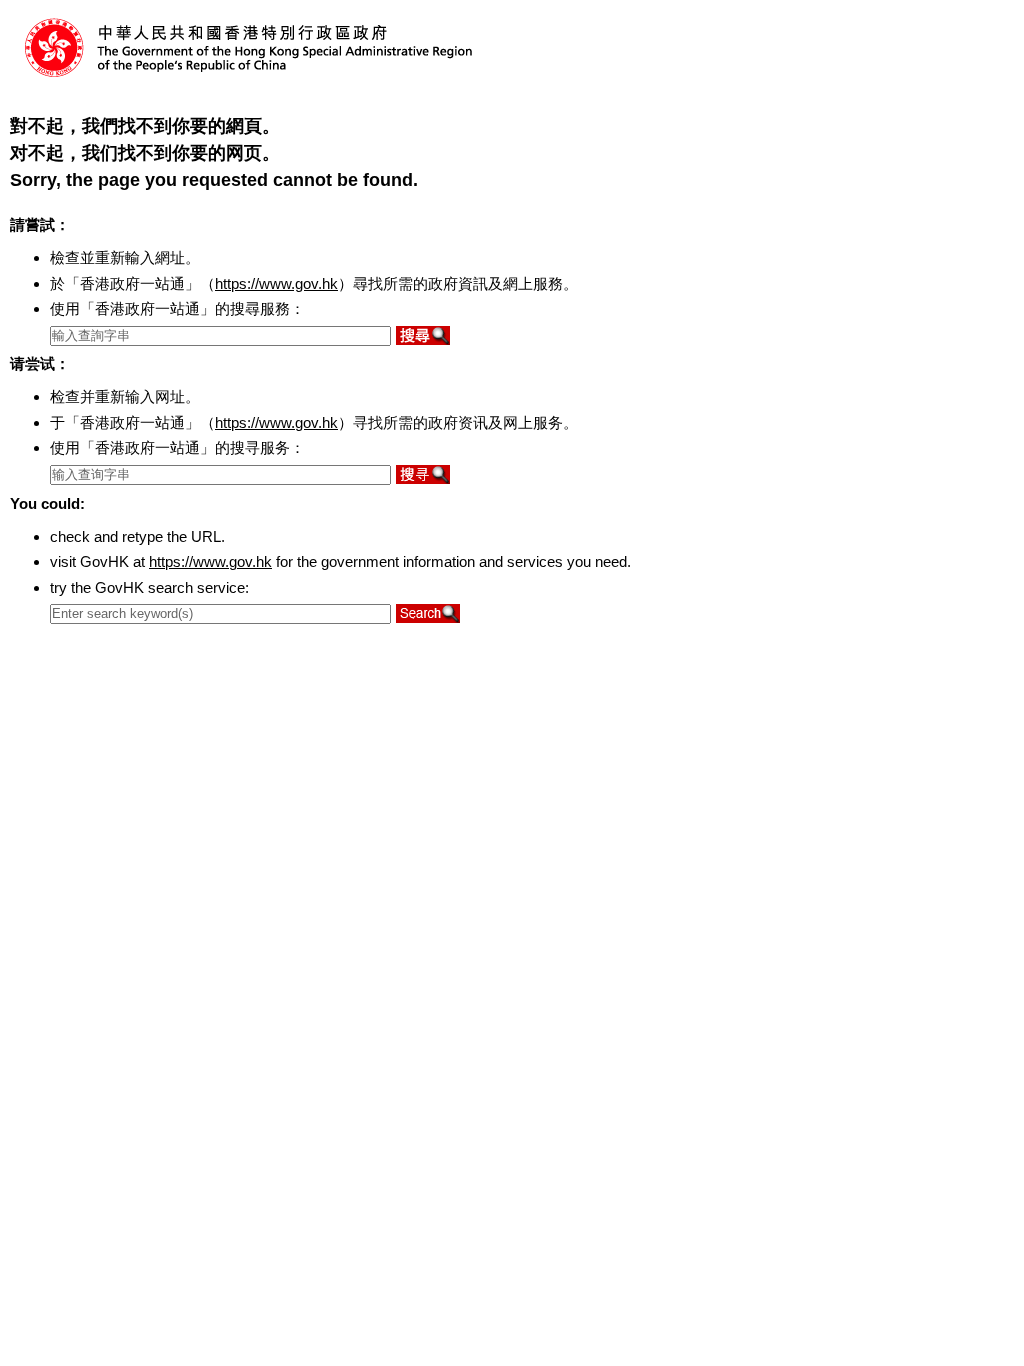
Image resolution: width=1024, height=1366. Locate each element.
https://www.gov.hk (276, 283)
